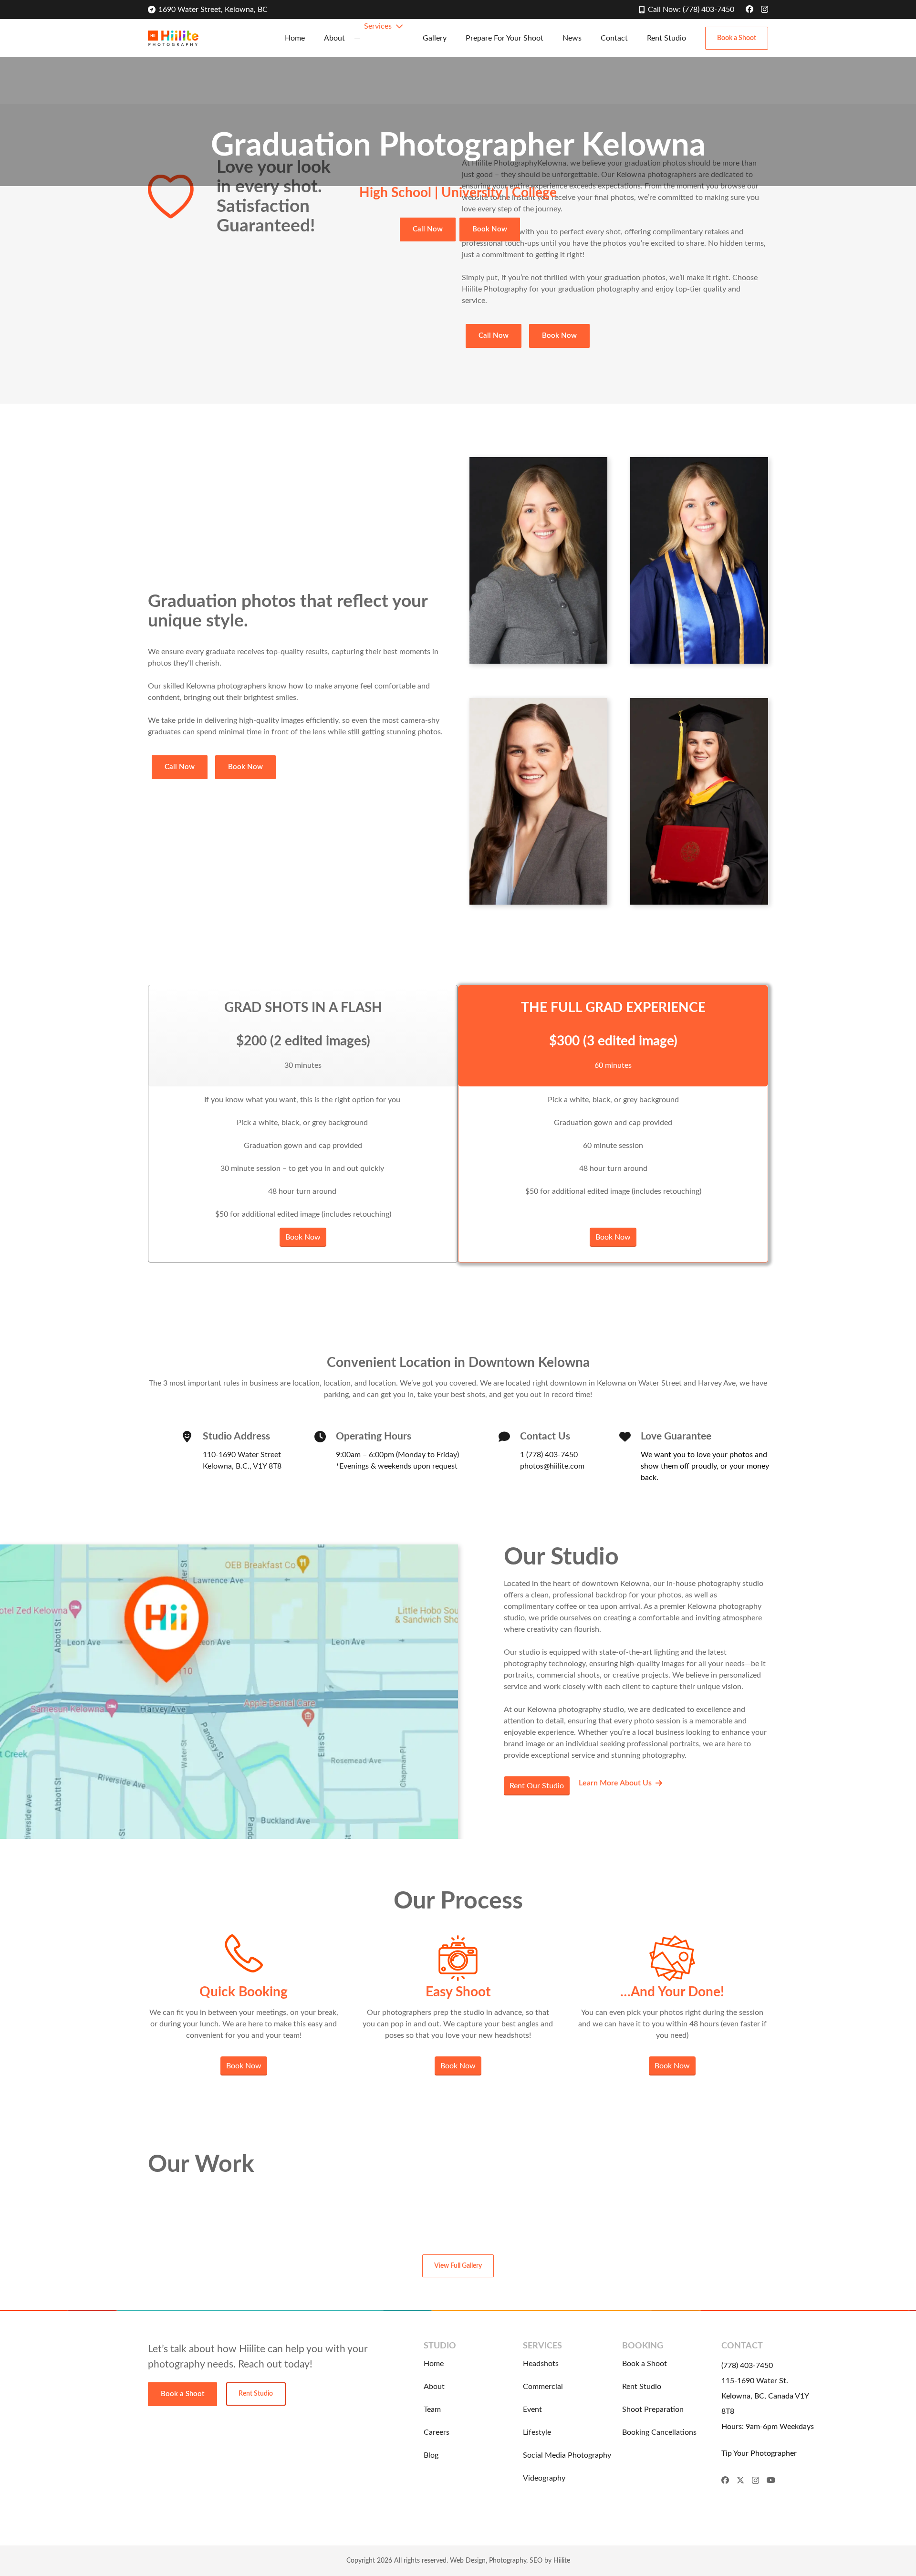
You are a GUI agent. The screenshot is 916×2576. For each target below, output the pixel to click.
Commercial (543, 2387)
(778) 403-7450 (747, 2366)
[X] (740, 2480)
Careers (437, 2432)
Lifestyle (537, 2432)
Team (432, 2409)
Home (434, 2364)
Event (532, 2409)
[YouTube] (771, 2480)
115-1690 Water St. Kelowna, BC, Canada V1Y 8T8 (765, 2396)
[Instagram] (765, 10)
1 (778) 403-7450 (549, 1455)
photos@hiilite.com (552, 1466)
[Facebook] (749, 9)
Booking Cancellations (659, 2432)
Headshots (541, 2364)
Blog (431, 2455)
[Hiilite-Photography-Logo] (173, 38)
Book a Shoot (645, 2364)
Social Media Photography (567, 2455)
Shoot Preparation (653, 2409)
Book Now (303, 1237)
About (434, 2387)
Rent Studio (642, 2387)
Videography (544, 2478)
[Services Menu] (357, 39)
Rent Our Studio (537, 1786)
